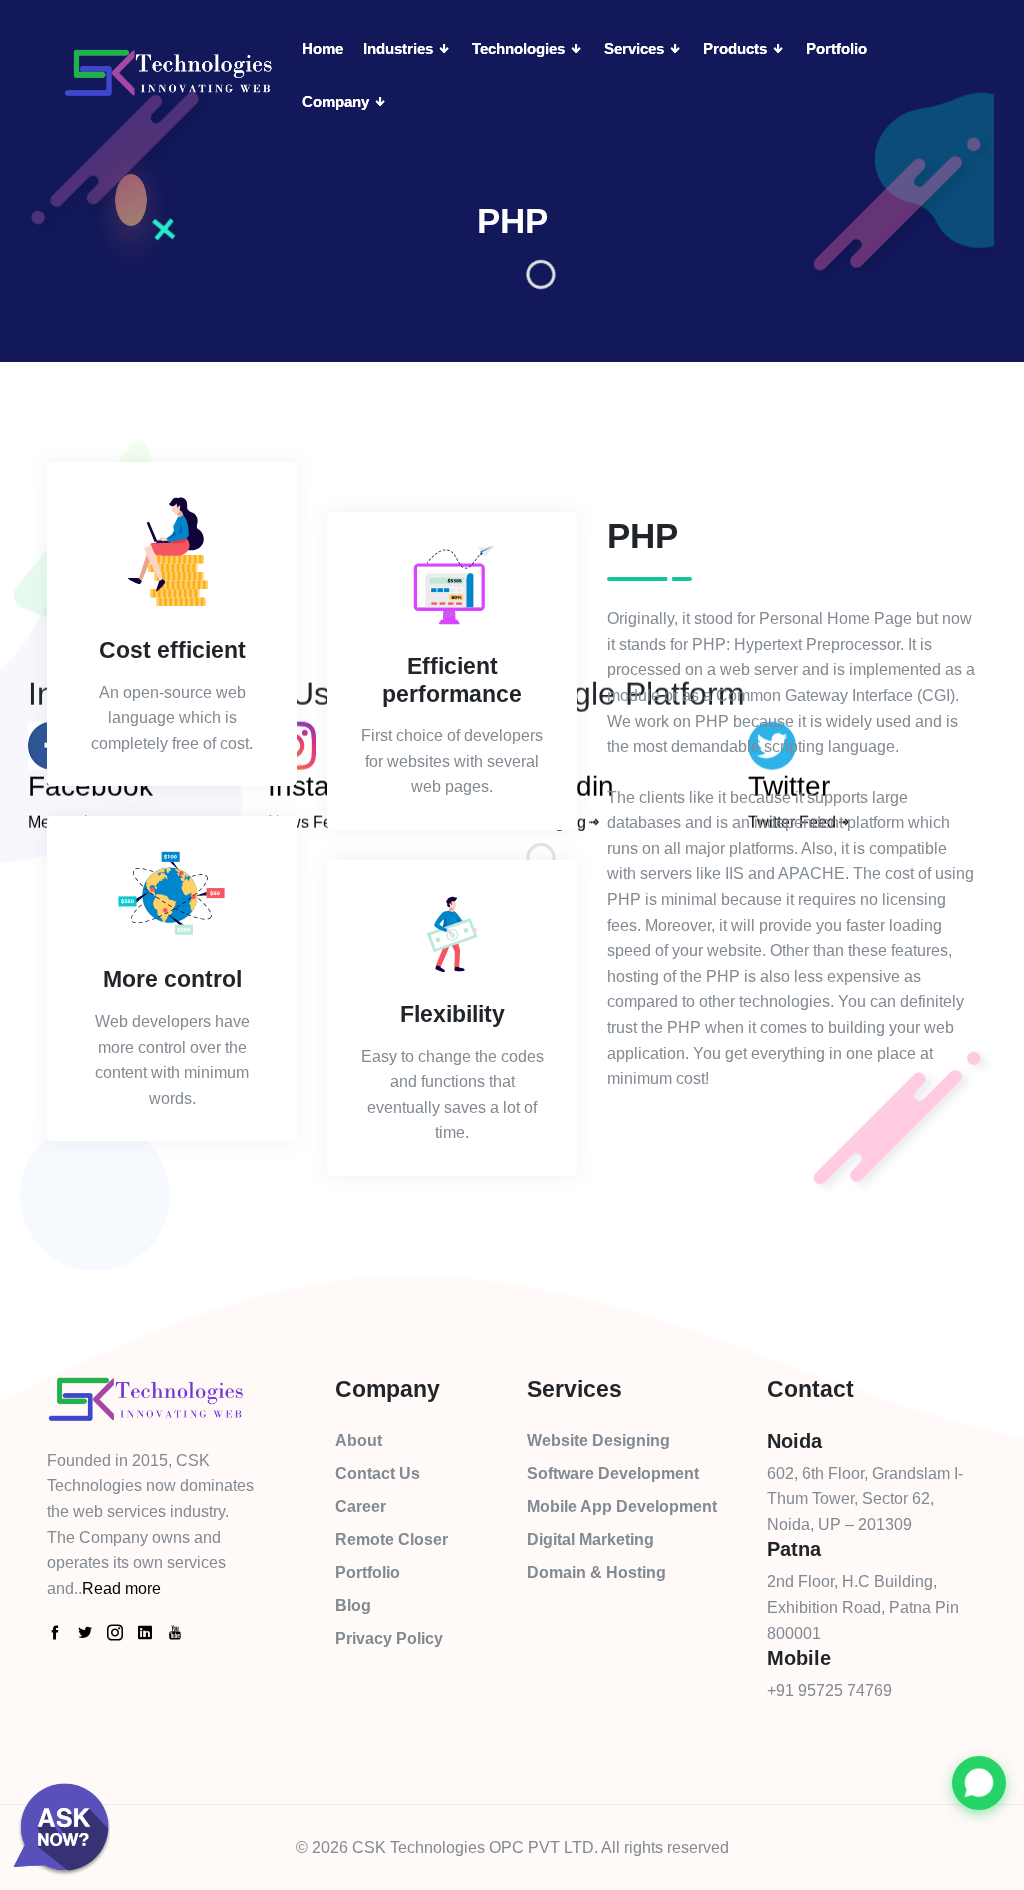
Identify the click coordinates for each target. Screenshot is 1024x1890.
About (358, 1440)
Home (322, 48)
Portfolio (836, 48)
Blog (353, 1605)
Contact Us (377, 1473)
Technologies (520, 48)
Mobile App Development (622, 1506)
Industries (400, 48)
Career (360, 1506)
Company (337, 101)
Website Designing (598, 1440)
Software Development (613, 1473)
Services (636, 48)
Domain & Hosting (596, 1572)
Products (737, 48)
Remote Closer (391, 1539)
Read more (121, 1588)
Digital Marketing (590, 1539)
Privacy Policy (389, 1638)
